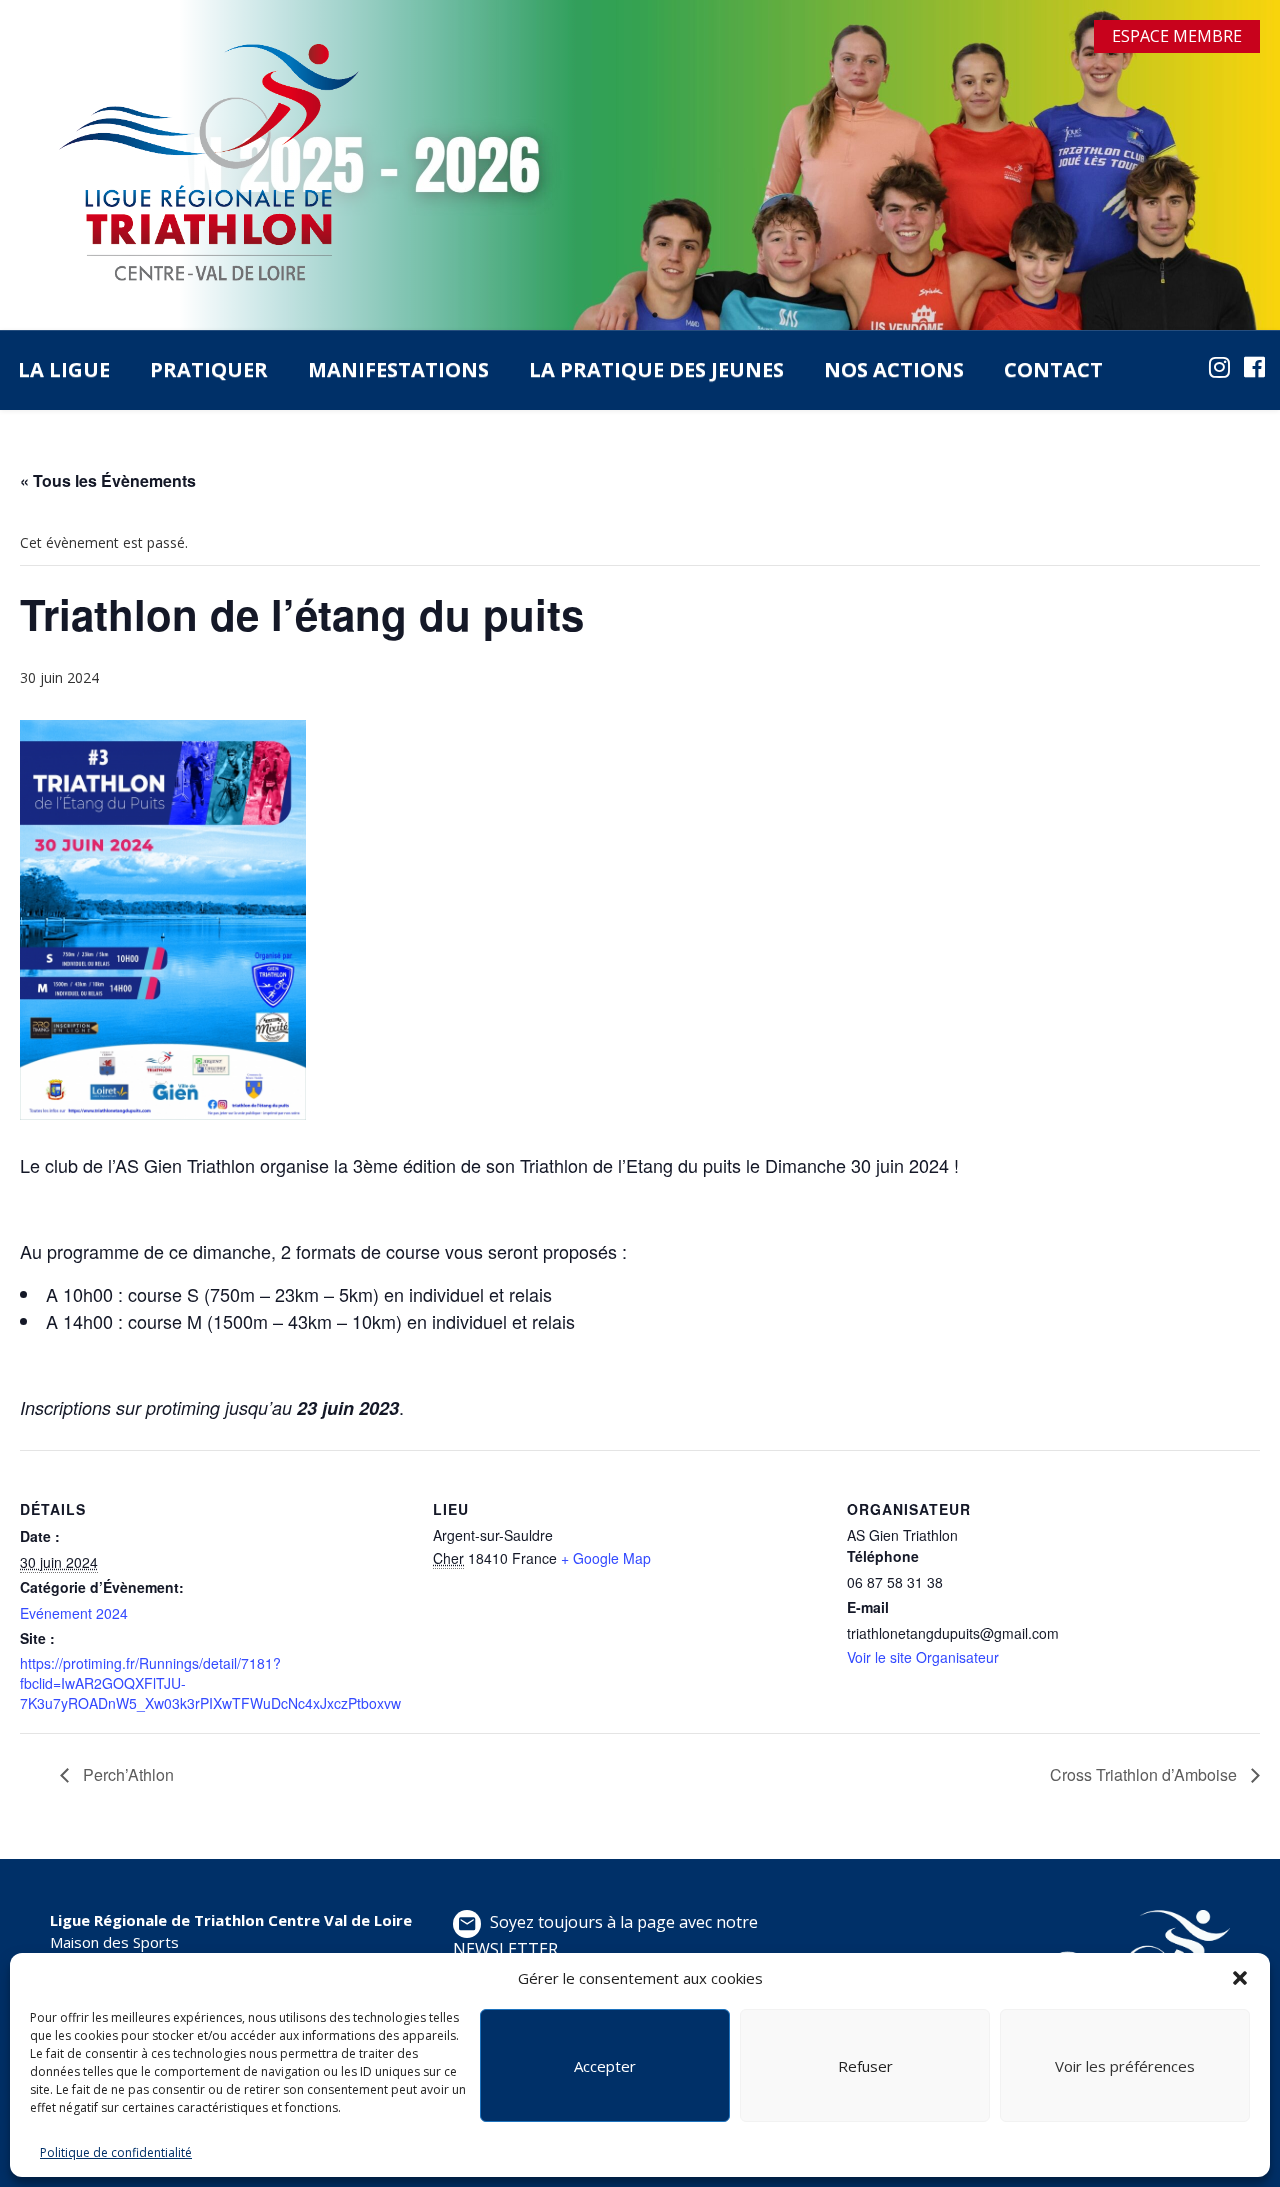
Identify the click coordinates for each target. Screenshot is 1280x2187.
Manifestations (398, 369)
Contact (1053, 369)
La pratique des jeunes (656, 369)
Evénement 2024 (74, 1613)
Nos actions (894, 369)
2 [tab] (655, 315)
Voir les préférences (1125, 2066)
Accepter (605, 2066)
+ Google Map (606, 1558)
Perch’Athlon (126, 1774)
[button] (1240, 1978)
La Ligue (64, 369)
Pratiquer (209, 369)
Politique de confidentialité (116, 2152)
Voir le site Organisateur (923, 1657)
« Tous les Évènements (108, 480)
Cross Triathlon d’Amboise (1145, 1774)
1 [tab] (625, 315)
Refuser (865, 2066)
